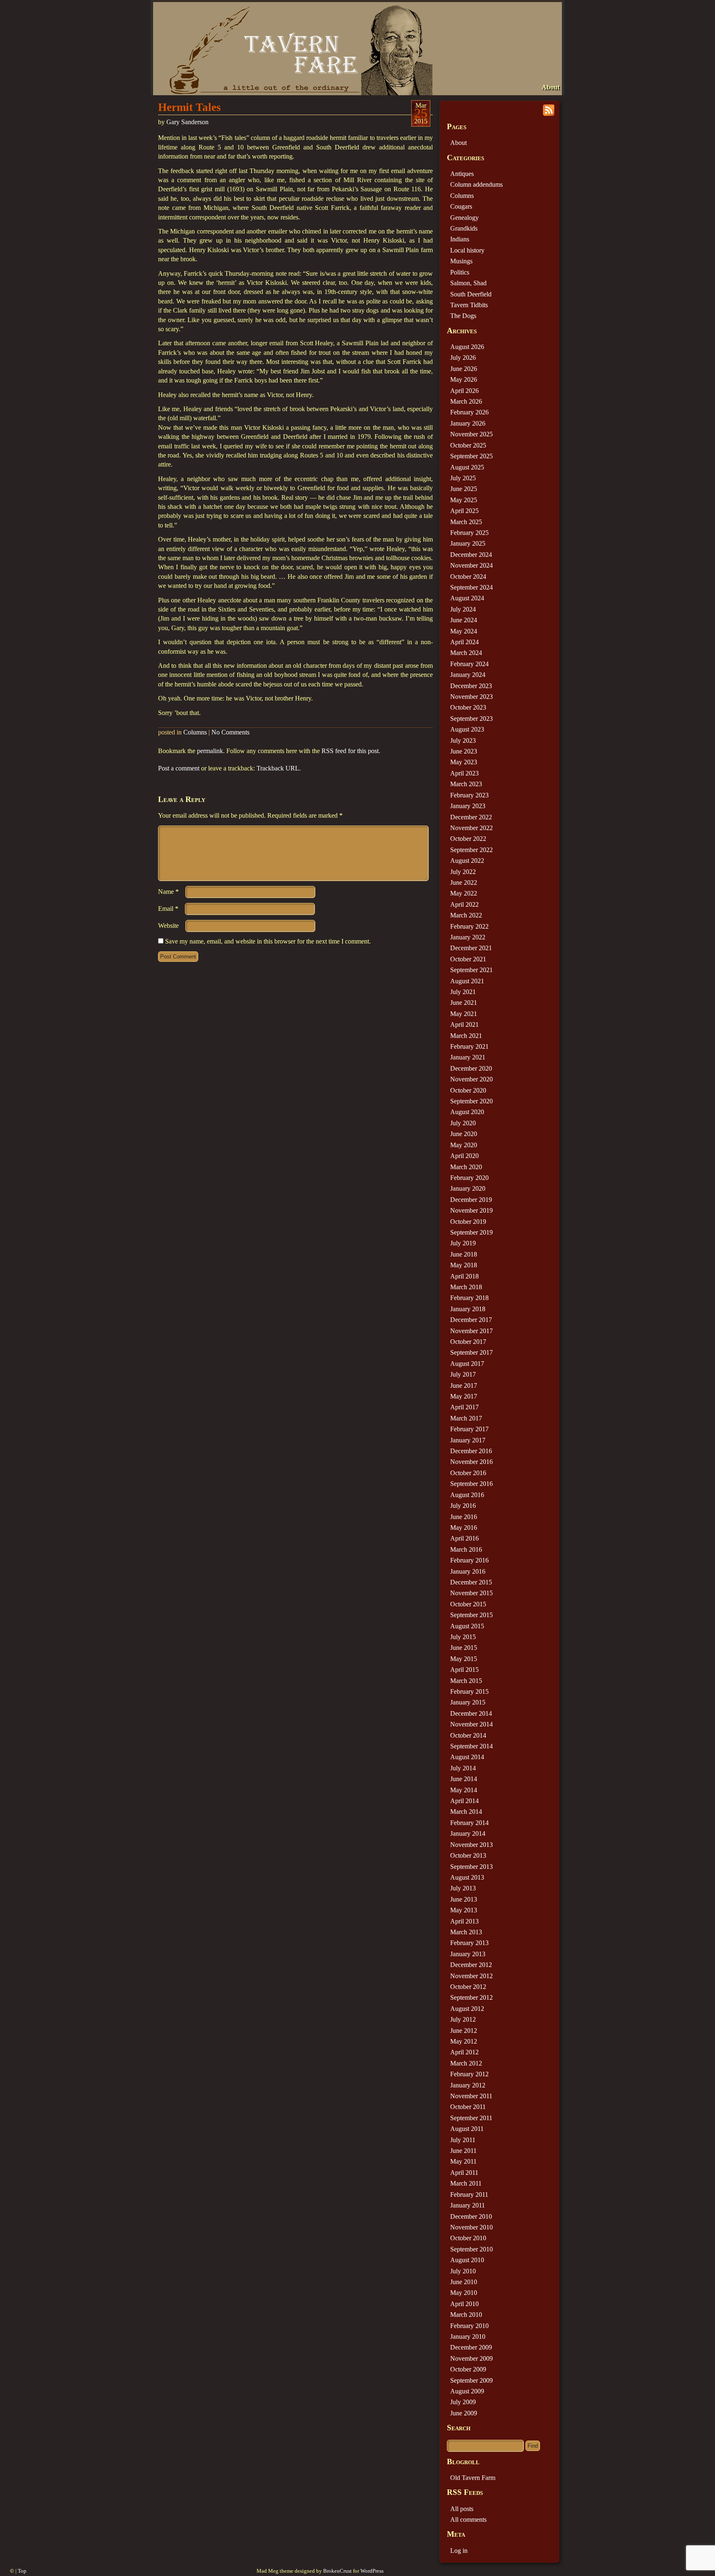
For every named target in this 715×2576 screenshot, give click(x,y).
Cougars (461, 206)
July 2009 (463, 2402)
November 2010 (471, 2227)
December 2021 (471, 948)
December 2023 (471, 686)
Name (168, 892)
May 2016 (464, 1528)
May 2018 (464, 1265)
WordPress (372, 2571)
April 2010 (464, 2304)
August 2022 (467, 861)
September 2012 (471, 1997)
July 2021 (463, 992)
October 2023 (468, 707)
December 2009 (471, 2347)
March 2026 (466, 401)
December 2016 (471, 1451)
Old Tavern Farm (473, 2478)
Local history (467, 250)
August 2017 (467, 1364)
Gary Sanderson (187, 122)
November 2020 (471, 1079)
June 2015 (464, 1648)
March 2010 (466, 2315)
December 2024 (471, 555)
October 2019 (468, 1222)
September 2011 (471, 2118)
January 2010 (468, 2336)
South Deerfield (471, 294)
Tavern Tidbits (469, 305)
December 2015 (471, 1582)
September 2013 (471, 1867)
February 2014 (469, 1823)
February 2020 (469, 1178)
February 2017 (469, 1429)
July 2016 (463, 1506)
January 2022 (468, 937)
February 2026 (469, 412)
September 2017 (471, 1352)
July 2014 (463, 1768)
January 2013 (468, 1954)
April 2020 (464, 1156)
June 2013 (464, 1899)
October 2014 (468, 1735)
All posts (462, 2509)
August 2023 (467, 729)
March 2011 (466, 2183)
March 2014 (466, 1812)
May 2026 (464, 379)
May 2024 (464, 631)
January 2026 (468, 423)
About (551, 87)
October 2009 (468, 2369)
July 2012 (463, 2019)
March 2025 (466, 522)
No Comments (230, 732)
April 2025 (464, 511)
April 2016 (464, 1538)
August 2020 (467, 1112)
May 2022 (464, 893)
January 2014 (468, 1833)
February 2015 (469, 1691)
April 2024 (464, 642)
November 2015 (471, 1593)
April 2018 (464, 1276)
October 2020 (468, 1090)
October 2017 (468, 1342)
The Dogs (463, 316)
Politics (460, 272)
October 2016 (468, 1473)
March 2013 (466, 1932)
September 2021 (471, 970)
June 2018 (464, 1254)
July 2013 (463, 1888)
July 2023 (463, 740)
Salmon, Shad (468, 283)
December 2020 (471, 1068)
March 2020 (466, 1167)
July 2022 (463, 872)
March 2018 (466, 1287)
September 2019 (471, 1232)
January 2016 (468, 1571)
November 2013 (471, 1845)
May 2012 (464, 2041)
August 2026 (467, 347)
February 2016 (469, 1560)
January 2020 (468, 1188)
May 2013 (464, 1910)
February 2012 (469, 2074)
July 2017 (463, 1374)
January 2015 (468, 1702)
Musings (461, 261)
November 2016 (471, 1462)
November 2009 (471, 2358)
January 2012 (468, 2085)
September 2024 (471, 587)
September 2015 (471, 1615)
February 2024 (469, 664)
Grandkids (464, 228)
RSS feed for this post (350, 751)
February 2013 (469, 1943)
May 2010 (464, 2293)
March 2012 (466, 2063)
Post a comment (179, 768)
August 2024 (467, 598)
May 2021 (464, 1014)
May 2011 (463, 2161)
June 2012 (464, 2031)
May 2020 (464, 1145)
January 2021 (468, 1057)
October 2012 (468, 1987)
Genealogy (464, 218)
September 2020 (471, 1101)
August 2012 (467, 2009)
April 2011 (464, 2173)
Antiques (462, 174)
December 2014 (471, 1713)
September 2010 (471, 2249)
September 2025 (471, 456)
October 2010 (468, 2238)
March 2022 (466, 915)
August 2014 (467, 1757)
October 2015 (468, 1604)
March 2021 (466, 1036)
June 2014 (464, 1779)
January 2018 (468, 1309)
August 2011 (467, 2129)
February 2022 (469, 926)
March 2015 (466, 1681)
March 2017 (466, 1418)
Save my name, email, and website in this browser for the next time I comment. (268, 941)
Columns (195, 732)
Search (459, 2428)
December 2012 (471, 1965)
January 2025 (468, 543)
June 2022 (464, 882)
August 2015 (467, 1626)
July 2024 (463, 609)
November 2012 (471, 1976)
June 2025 (464, 489)
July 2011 (463, 2140)
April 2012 (464, 2052)
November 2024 (471, 565)
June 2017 (464, 1386)
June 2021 (464, 1003)
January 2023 (468, 806)
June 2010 (464, 2282)
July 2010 (463, 2271)
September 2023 (471, 719)
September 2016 (471, 1484)
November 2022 (471, 828)
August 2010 (467, 2260)
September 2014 (471, 1746)
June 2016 (464, 1517)
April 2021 (464, 1024)
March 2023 (466, 784)
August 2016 (467, 1495)
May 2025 (464, 500)
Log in (459, 2551)
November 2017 (471, 1331)
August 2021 (467, 981)
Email (168, 909)
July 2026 (463, 358)
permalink (210, 751)
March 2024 (466, 653)
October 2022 (468, 839)
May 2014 (464, 1790)
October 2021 (468, 959)
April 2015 (464, 1670)
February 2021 (469, 1046)
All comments (468, 2519)
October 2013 (468, 1855)
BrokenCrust (337, 2571)
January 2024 (468, 675)
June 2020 (464, 1134)
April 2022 (464, 904)
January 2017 (468, 1440)
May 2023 (464, 762)
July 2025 (463, 478)
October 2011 (468, 2107)
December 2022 (471, 817)
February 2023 (469, 795)
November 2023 (471, 697)
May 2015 (464, 1659)
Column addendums (476, 184)
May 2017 (464, 1396)
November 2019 (471, 1210)
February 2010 (469, 2326)
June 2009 (464, 2413)
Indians (460, 239)
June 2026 (464, 369)
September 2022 (471, 850)
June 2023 (464, 751)
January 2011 (468, 2205)
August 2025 (467, 467)
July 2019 (463, 1243)
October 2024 (468, 577)
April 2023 (464, 773)
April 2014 (464, 1801)
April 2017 (464, 1407)
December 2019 (471, 1200)
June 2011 (463, 2151)
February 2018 (469, 1298)
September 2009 (471, 2380)
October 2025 (468, 445)
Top (22, 2571)
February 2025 (469, 533)
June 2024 (464, 620)
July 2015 (463, 1637)
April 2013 (464, 1921)
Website (168, 926)
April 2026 (464, 391)
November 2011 (471, 2096)
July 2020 (463, 1123)
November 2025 (471, 434)
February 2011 (469, 2194)
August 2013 (467, 1877)
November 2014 (471, 1724)
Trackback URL (278, 768)
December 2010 (471, 2216)
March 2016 (466, 1549)
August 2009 (467, 2391)
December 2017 (471, 1320)
